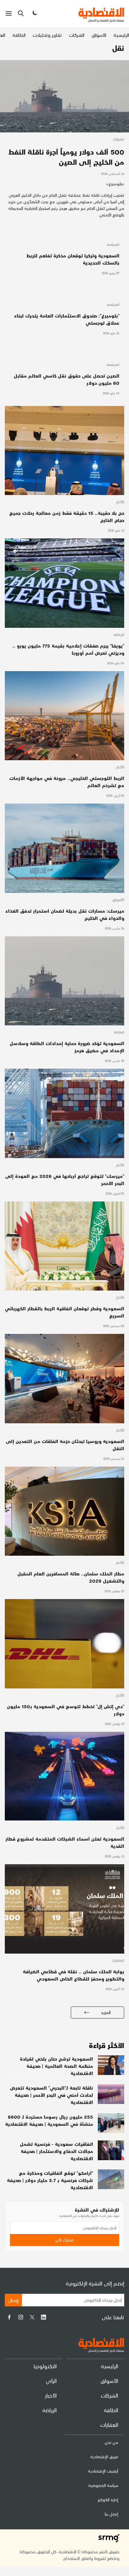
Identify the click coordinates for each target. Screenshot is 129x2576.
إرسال (13, 2300)
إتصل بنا (111, 2514)
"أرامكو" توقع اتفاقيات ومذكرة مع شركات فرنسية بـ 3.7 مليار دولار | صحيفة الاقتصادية (50, 2180)
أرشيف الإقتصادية (103, 2471)
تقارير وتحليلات (47, 35)
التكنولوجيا (45, 2366)
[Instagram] (21, 2317)
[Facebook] (9, 2317)
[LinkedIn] (43, 2317)
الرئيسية (121, 35)
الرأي (51, 2381)
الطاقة (19, 35)
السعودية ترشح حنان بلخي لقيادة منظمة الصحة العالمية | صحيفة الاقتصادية (56, 2066)
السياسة (113, 245)
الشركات (77, 35)
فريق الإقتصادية (104, 2457)
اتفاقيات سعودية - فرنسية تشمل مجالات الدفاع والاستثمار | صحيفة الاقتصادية (56, 2151)
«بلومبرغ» (115, 184)
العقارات (118, 1961)
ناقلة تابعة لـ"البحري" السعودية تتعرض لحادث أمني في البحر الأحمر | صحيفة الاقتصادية (51, 2095)
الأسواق (99, 35)
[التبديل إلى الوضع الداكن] (34, 13)
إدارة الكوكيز (108, 2500)
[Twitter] (32, 2317)
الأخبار (120, 502)
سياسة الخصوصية (103, 2485)
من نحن (111, 2442)
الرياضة (119, 635)
